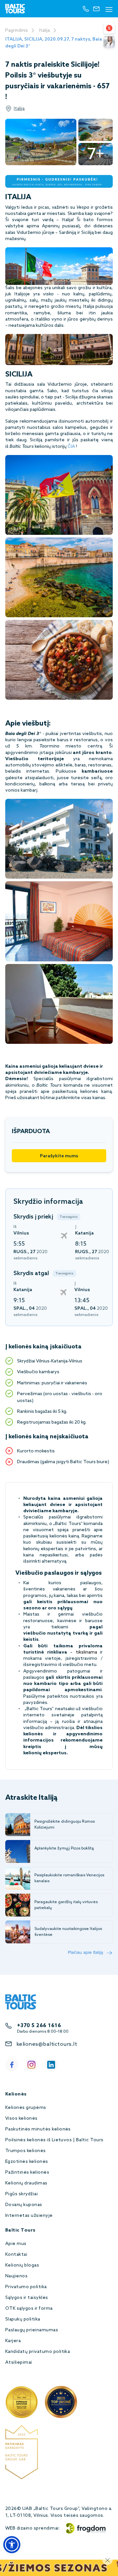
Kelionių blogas (22, 2265)
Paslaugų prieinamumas (32, 2330)
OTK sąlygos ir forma (29, 2309)
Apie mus (16, 2244)
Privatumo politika (26, 2287)
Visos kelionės (21, 2119)
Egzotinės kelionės (27, 2162)
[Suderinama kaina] (109, 28)
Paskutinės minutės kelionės (38, 2129)
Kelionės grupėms (26, 2108)
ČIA (71, 447)
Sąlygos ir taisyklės (27, 2298)
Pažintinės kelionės (27, 2173)
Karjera (13, 2341)
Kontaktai (16, 2255)
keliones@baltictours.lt (47, 2044)
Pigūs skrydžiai (21, 2194)
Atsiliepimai (19, 2363)
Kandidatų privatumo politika (38, 2352)
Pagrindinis (17, 31)
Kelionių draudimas (26, 2183)
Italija (44, 31)
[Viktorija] (109, 42)
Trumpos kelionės (26, 2151)
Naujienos (16, 2276)
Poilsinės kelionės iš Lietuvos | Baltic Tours (54, 2140)
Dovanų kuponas (24, 2205)
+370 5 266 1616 (39, 2026)
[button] (12, 2545)
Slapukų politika (23, 2319)
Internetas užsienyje (29, 2216)
